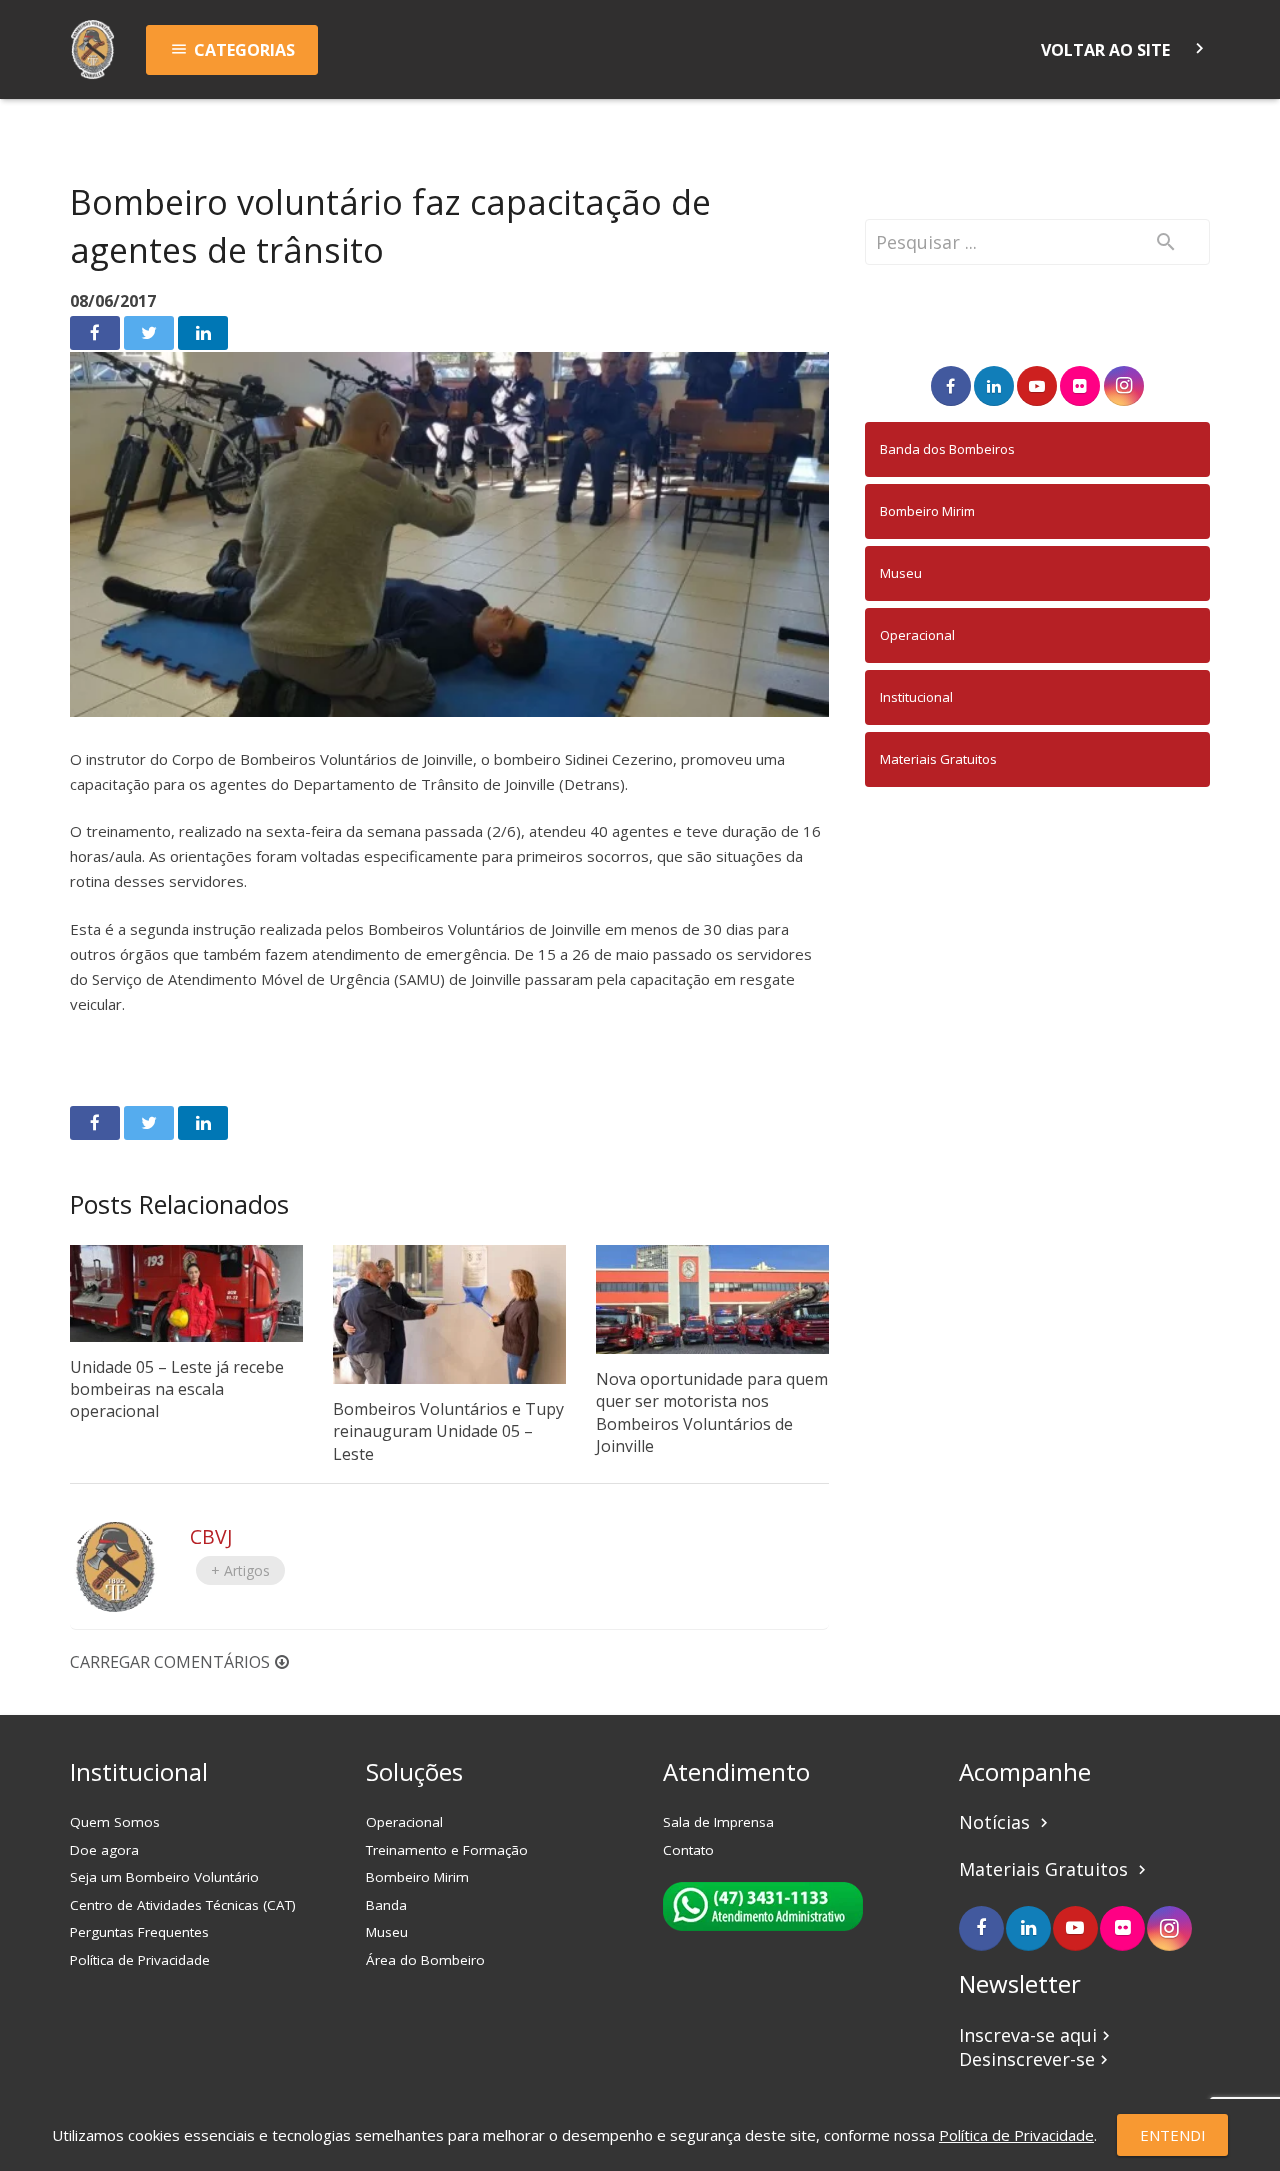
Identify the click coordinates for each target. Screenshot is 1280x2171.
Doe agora (104, 1850)
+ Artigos (240, 1570)
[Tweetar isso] (149, 333)
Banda (386, 1905)
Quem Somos (115, 1822)
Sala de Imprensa (718, 1822)
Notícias (1006, 1822)
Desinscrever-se (1036, 2059)
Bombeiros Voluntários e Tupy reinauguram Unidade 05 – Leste (448, 1431)
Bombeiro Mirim (927, 511)
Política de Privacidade (140, 1960)
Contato (688, 1850)
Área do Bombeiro (425, 1960)
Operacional (917, 635)
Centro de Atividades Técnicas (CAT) (183, 1905)
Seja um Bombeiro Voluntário (164, 1877)
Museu (901, 573)
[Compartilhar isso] (95, 333)
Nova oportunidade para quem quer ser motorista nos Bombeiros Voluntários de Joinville (712, 1412)
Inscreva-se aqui (1037, 2035)
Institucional (916, 697)
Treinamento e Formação (447, 1850)
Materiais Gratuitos (938, 759)
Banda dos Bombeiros (947, 449)
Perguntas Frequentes (139, 1932)
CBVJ (211, 1536)
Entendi (1173, 2135)
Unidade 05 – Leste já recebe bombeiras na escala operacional (177, 1389)
